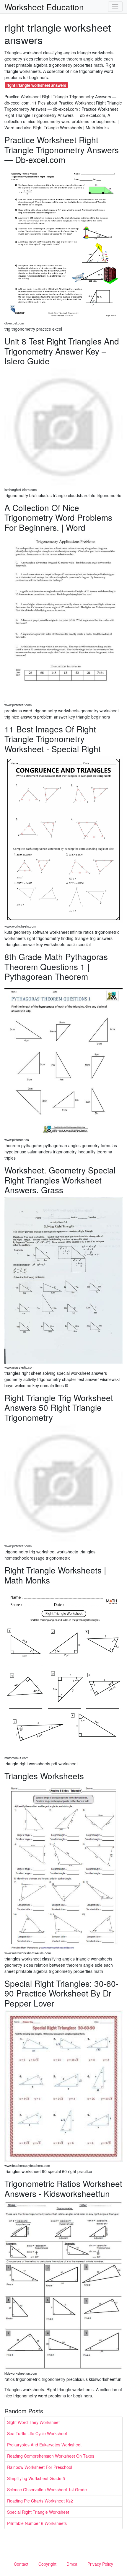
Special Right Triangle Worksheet (38, 2512)
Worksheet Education (44, 7)
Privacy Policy (100, 2564)
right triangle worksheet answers (36, 85)
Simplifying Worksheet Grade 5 (36, 2478)
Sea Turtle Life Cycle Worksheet (37, 2433)
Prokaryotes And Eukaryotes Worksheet (44, 2445)
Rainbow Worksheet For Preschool (40, 2467)
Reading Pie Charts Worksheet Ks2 (40, 2501)
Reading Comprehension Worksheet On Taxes (51, 2456)
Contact (21, 2564)
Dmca (72, 2564)
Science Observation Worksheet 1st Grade (47, 2490)
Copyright (47, 2564)
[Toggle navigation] (115, 7)
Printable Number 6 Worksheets (37, 2523)
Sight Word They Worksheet (33, 2422)
